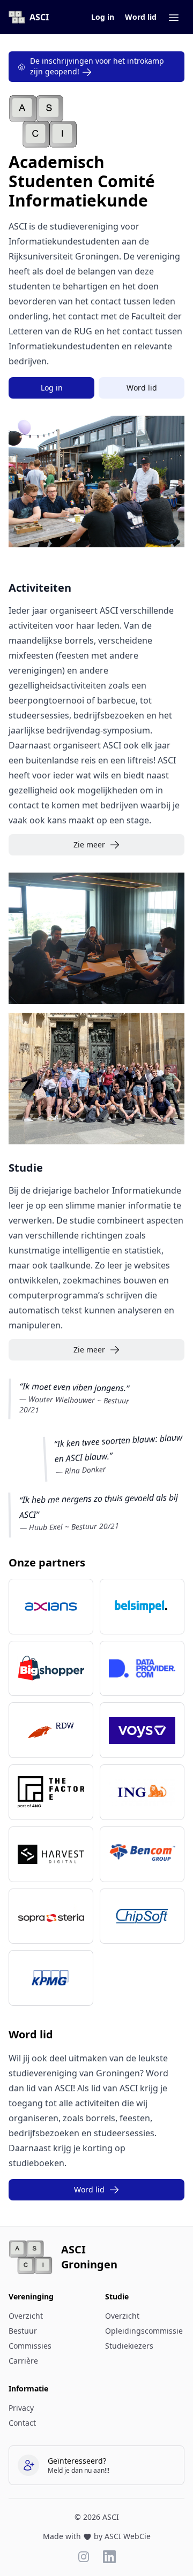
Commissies (30, 2346)
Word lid (141, 17)
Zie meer (89, 844)
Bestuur (23, 2331)
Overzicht (26, 2316)
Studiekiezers (129, 2346)
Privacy (21, 2408)
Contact (22, 2423)
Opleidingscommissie (144, 2331)
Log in (103, 17)
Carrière (23, 2361)
